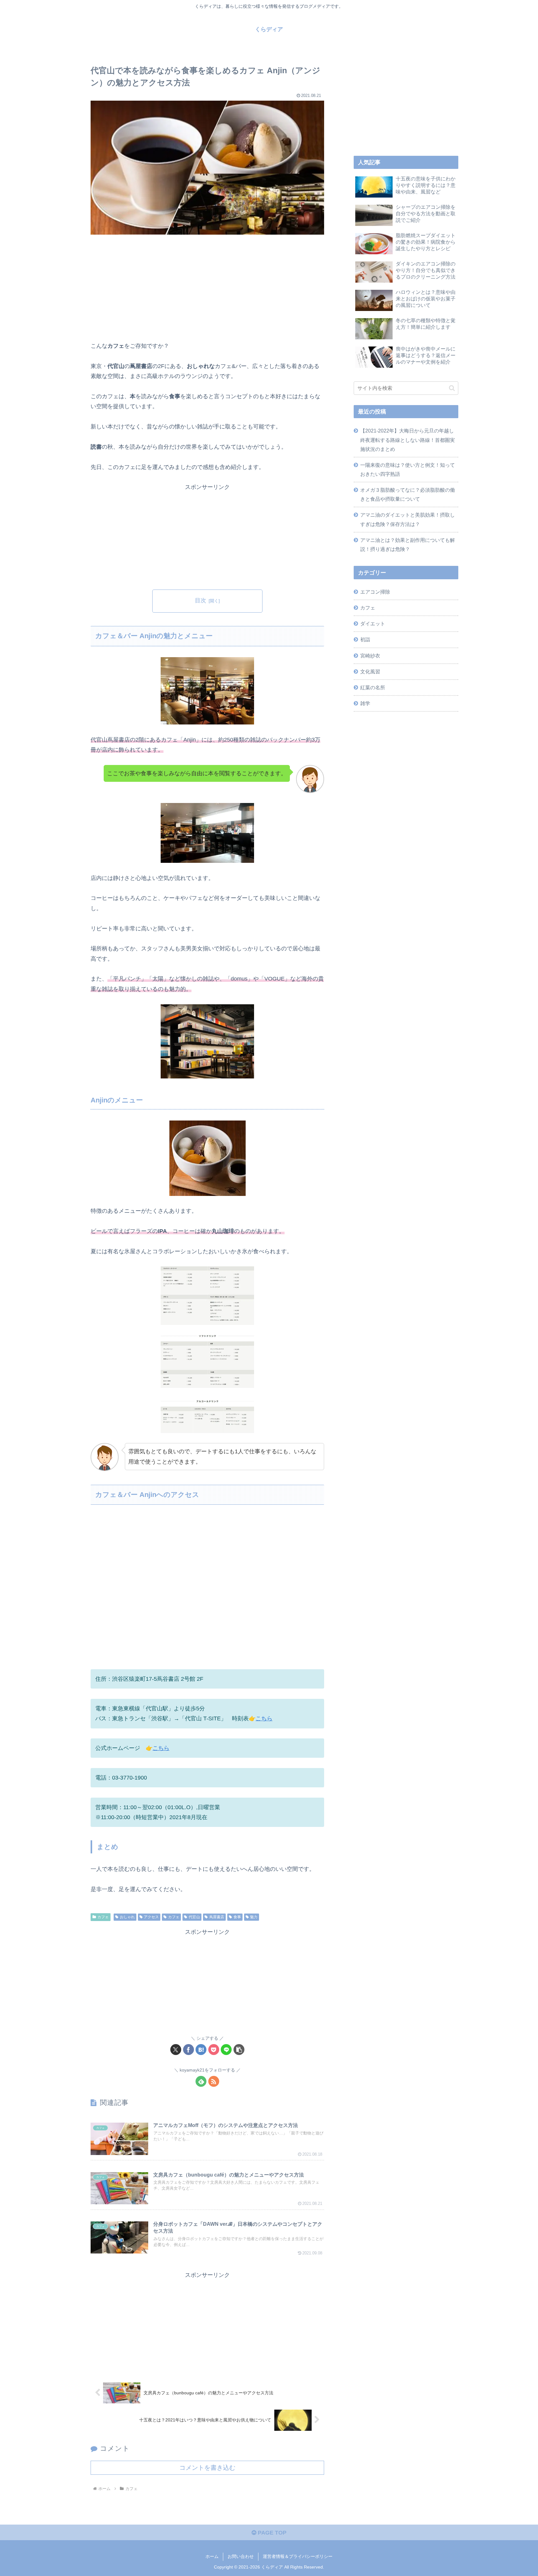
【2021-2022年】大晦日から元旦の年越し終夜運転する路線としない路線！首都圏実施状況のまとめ (408, 440)
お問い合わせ (241, 2556)
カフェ (103, 1917)
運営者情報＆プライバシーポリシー (298, 2556)
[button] (239, 2050)
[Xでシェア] (176, 2050)
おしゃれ (127, 1917)
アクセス (151, 1917)
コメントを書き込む (207, 2468)
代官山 (194, 1917)
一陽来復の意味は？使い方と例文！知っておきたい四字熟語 (408, 469)
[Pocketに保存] (214, 2050)
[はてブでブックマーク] (201, 2050)
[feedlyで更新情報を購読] (201, 2081)
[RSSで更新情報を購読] (214, 2081)
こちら (264, 1718)
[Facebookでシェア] (189, 2050)
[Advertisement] (207, 287)
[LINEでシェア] (226, 2050)
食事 (237, 1917)
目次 (201, 600)
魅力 (254, 1917)
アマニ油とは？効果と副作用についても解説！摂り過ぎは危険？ (408, 545)
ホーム (212, 2556)
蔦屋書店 (217, 1917)
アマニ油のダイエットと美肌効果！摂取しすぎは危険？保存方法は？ (408, 519)
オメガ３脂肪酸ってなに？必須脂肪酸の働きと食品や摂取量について (408, 494)
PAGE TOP (271, 2533)
